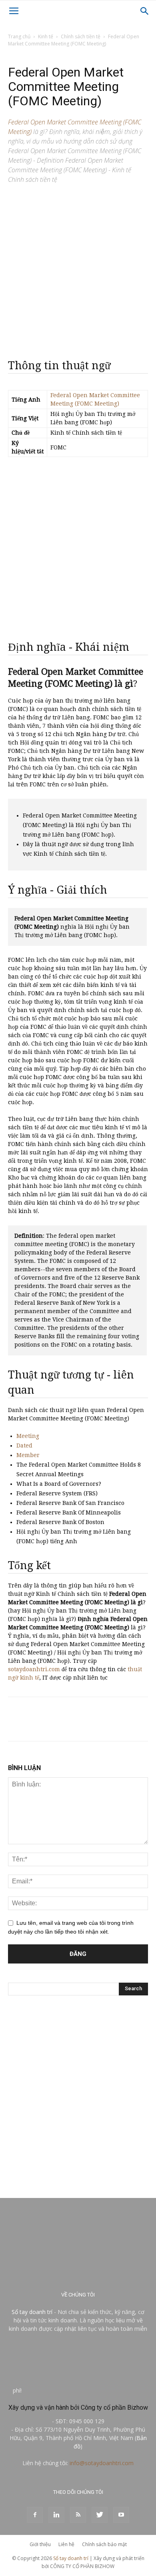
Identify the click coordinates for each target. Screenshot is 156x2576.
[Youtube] (121, 2515)
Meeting (28, 1436)
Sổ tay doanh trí (32, 2312)
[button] (145, 11)
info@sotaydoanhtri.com (102, 2463)
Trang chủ (19, 36)
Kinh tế (46, 36)
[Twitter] (100, 2515)
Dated (24, 1446)
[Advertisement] (78, 268)
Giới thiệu (40, 2544)
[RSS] (78, 2515)
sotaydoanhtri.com (34, 1669)
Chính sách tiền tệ (81, 36)
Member (28, 1455)
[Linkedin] (56, 2515)
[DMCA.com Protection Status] (83, 2390)
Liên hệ (66, 2544)
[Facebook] (35, 2515)
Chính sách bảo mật (104, 2544)
